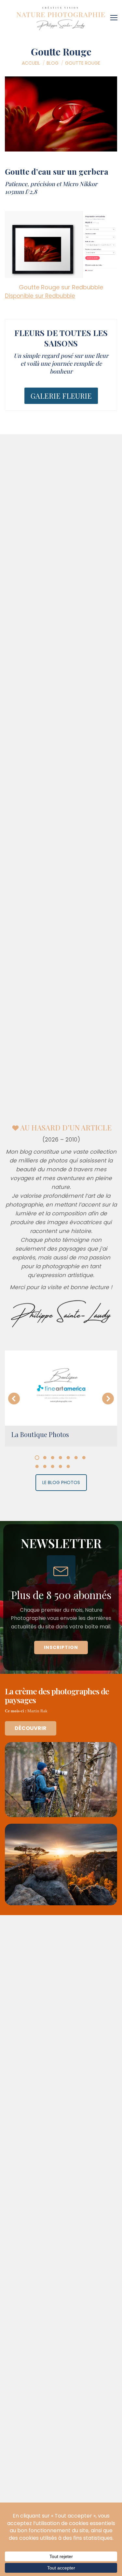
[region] (61, 1597)
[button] (14, 1399)
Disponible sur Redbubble (40, 296)
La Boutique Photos (40, 1434)
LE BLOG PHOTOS (61, 1482)
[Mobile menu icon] (115, 15)
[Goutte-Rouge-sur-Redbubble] (61, 244)
